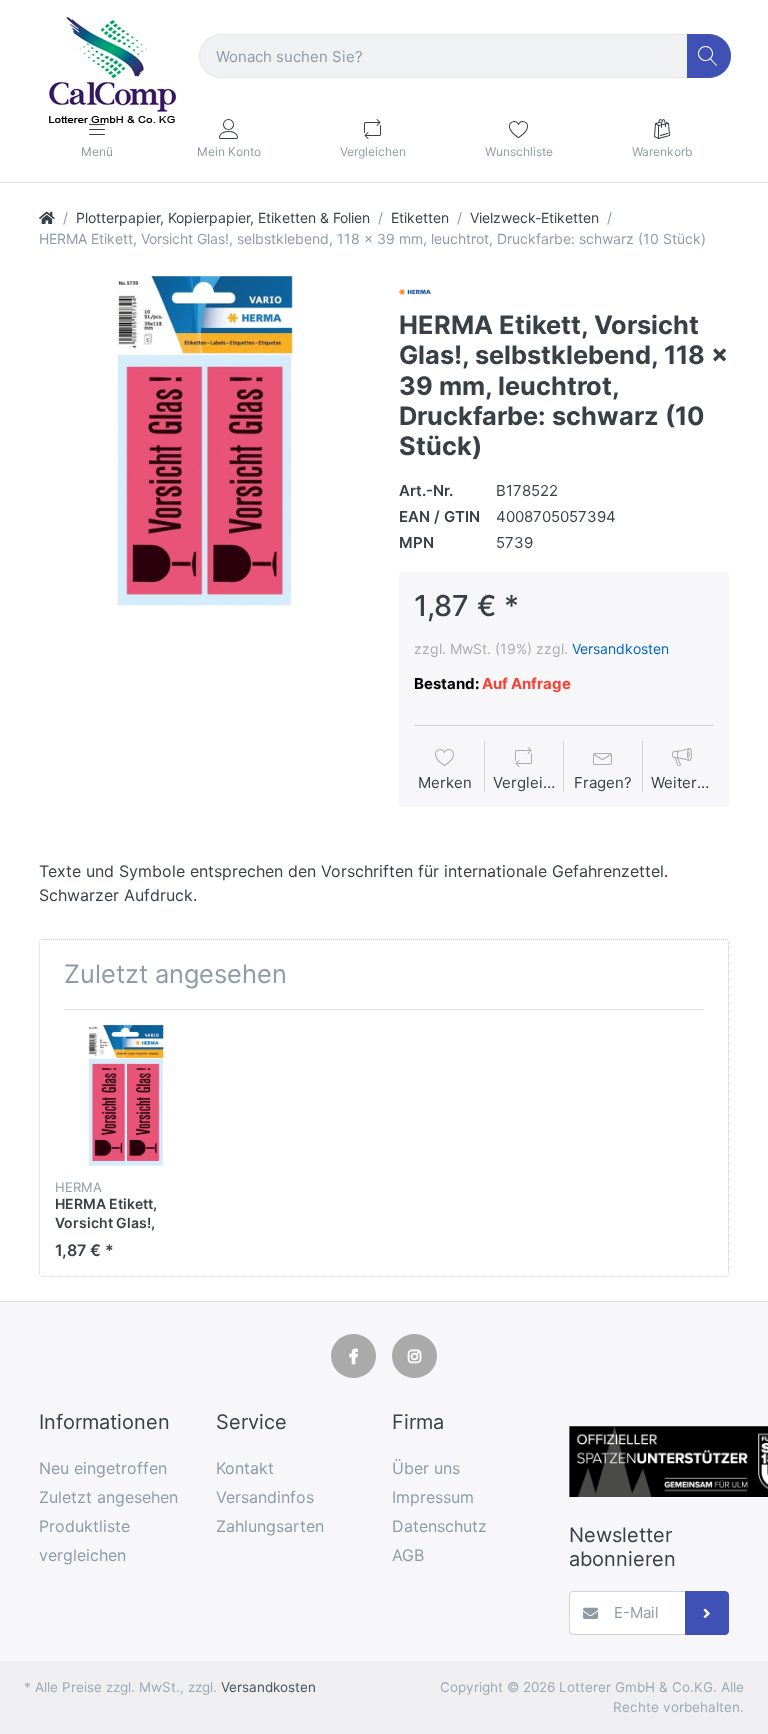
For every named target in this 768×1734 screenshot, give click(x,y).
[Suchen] (709, 56)
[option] (204, 441)
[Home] (47, 217)
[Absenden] (707, 1613)
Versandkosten (620, 648)
